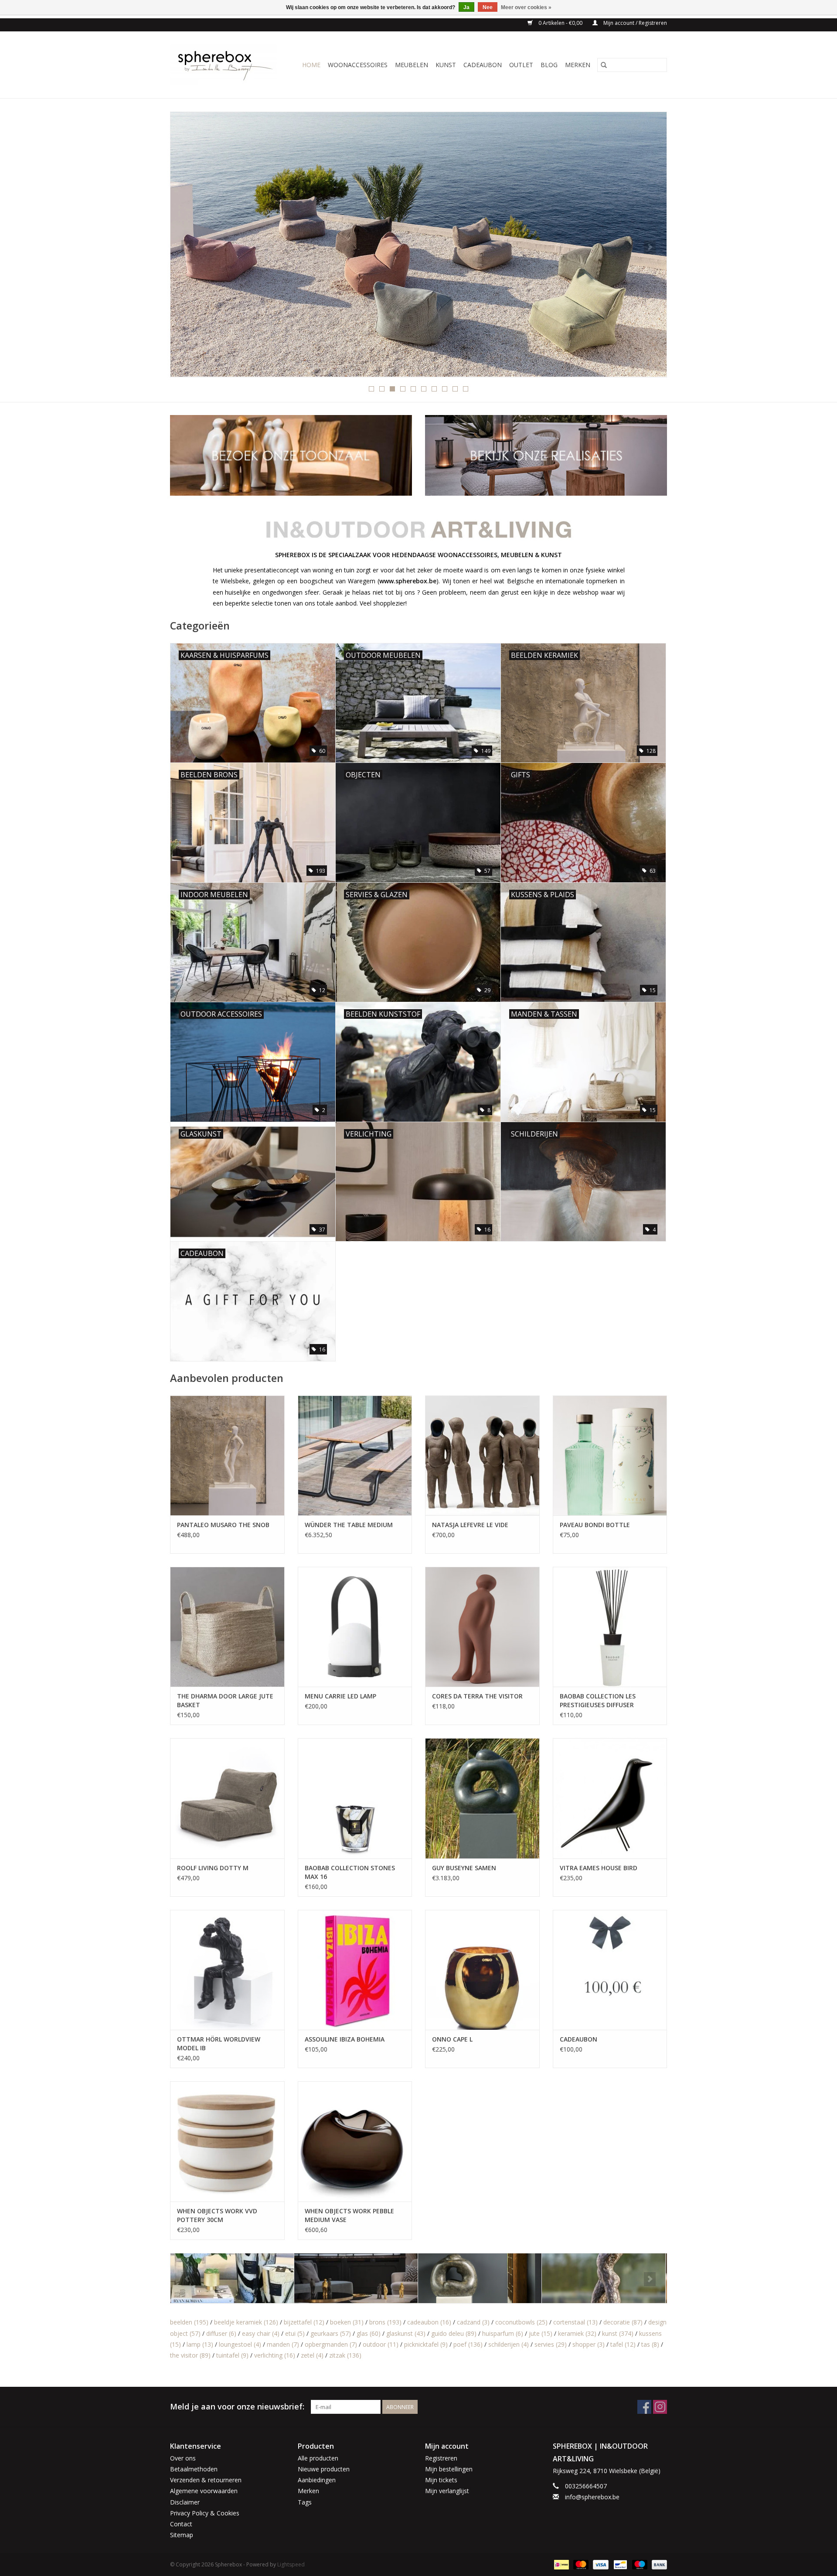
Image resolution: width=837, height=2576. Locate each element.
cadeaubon (429, 2322)
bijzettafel (304, 2322)
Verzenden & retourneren (206, 2480)
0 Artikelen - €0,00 (560, 23)
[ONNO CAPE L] (482, 1970)
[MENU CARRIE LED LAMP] (355, 1627)
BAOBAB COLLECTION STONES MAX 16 (350, 1872)
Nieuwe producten (324, 2469)
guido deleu (454, 2333)
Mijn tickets (441, 2480)
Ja (466, 7)
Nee (488, 7)
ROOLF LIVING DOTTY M (213, 1868)
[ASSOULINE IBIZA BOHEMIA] (355, 1970)
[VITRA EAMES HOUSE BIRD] (610, 1798)
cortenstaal (575, 2322)
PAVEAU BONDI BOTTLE (595, 1525)
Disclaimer (185, 2502)
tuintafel (232, 2355)
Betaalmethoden (194, 2469)
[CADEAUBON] (610, 1970)
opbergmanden (331, 2344)
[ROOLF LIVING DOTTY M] (227, 1798)
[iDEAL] (561, 2564)
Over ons (183, 2458)
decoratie (623, 2322)
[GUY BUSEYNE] (400, 2278)
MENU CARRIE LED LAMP (340, 1696)
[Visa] (600, 2564)
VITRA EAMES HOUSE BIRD (599, 1868)
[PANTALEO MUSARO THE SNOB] (227, 1455)
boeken (347, 2322)
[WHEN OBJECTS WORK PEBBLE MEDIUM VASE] (355, 2141)
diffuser (221, 2333)
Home (311, 65)
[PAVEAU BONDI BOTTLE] (610, 1455)
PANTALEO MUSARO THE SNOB (223, 1525)
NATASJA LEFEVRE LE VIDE (470, 1525)
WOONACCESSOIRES (358, 65)
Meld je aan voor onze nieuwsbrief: (237, 2407)
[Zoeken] (604, 65)
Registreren (441, 2458)
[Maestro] (639, 2564)
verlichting (275, 2355)
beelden (189, 2322)
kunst (618, 2333)
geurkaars (331, 2333)
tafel (623, 2344)
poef (468, 2344)
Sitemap (182, 2535)
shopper (589, 2344)
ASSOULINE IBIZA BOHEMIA (345, 2039)
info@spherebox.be (592, 2497)
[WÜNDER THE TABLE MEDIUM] (355, 1455)
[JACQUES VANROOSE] (523, 2278)
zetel (312, 2355)
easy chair (261, 2333)
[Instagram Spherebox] (660, 2407)
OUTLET (521, 65)
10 (466, 389)
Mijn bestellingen (449, 2469)
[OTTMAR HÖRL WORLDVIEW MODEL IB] (227, 1970)
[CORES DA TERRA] (276, 2278)
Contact (181, 2524)
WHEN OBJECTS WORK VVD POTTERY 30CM (217, 2215)
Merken (578, 65)
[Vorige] (187, 247)
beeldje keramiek (246, 2322)
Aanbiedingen (317, 2480)
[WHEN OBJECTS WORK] (556, 244)
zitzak (345, 2355)
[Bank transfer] (658, 2564)
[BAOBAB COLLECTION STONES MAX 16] (355, 1798)
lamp (200, 2344)
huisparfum (503, 2333)
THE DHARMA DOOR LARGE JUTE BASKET (225, 1700)
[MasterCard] (580, 2564)
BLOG (549, 65)
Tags (305, 2502)
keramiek (577, 2333)
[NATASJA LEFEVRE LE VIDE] (482, 1455)
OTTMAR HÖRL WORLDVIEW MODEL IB (219, 2043)
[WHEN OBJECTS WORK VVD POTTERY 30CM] (227, 2141)
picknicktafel (426, 2344)
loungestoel (240, 2344)
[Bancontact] (619, 2564)
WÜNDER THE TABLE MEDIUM (349, 1525)
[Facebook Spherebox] (644, 2407)
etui (295, 2333)
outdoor (381, 2344)
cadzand (473, 2322)
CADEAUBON (483, 65)
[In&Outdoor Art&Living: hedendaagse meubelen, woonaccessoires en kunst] (226, 65)
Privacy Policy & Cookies (205, 2513)
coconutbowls (521, 2322)
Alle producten (318, 2458)
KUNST (446, 65)
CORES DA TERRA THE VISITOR (477, 1696)
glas (369, 2333)
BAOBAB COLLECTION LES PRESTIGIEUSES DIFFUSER (598, 1700)
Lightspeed (291, 2564)
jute (541, 2333)
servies (551, 2344)
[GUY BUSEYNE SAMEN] (482, 1798)
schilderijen (509, 2344)
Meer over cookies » (526, 7)
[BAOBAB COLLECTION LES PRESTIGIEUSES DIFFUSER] (610, 1627)
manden (283, 2344)
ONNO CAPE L (452, 2039)
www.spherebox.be (408, 581)
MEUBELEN (412, 65)
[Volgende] (650, 247)
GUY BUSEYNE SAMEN (464, 1868)
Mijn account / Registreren (635, 23)
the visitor (190, 2355)
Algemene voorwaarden (204, 2491)
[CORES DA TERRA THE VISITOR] (482, 1627)
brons (385, 2322)
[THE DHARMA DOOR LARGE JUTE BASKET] (227, 1627)
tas (650, 2344)
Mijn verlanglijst (447, 2491)
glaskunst (406, 2333)
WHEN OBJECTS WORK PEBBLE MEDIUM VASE (349, 2215)
